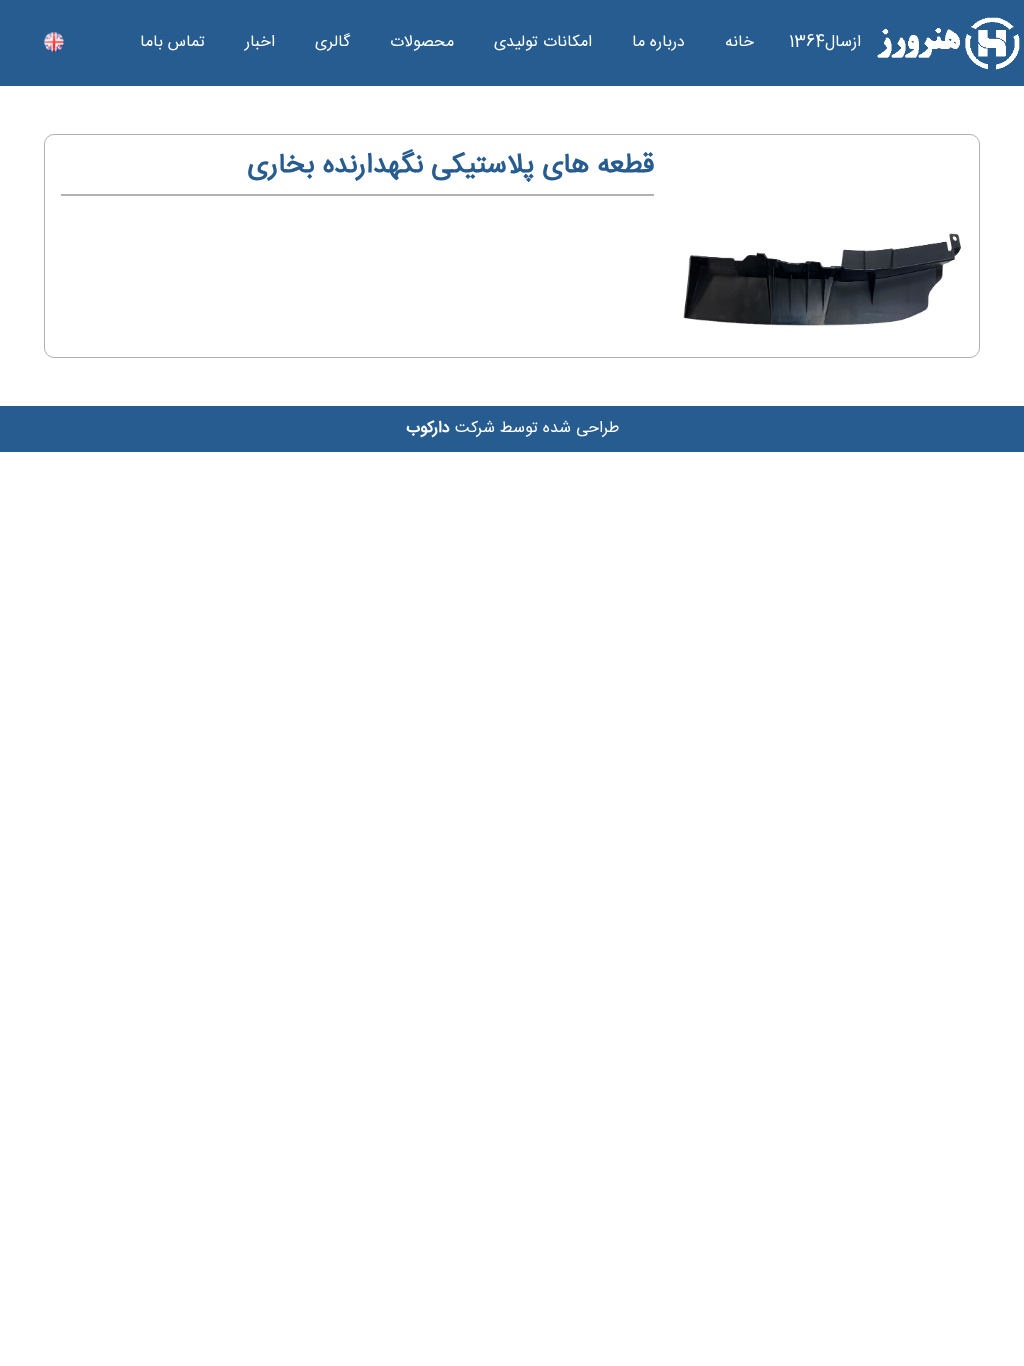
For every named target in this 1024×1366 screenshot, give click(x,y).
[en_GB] (54, 42)
